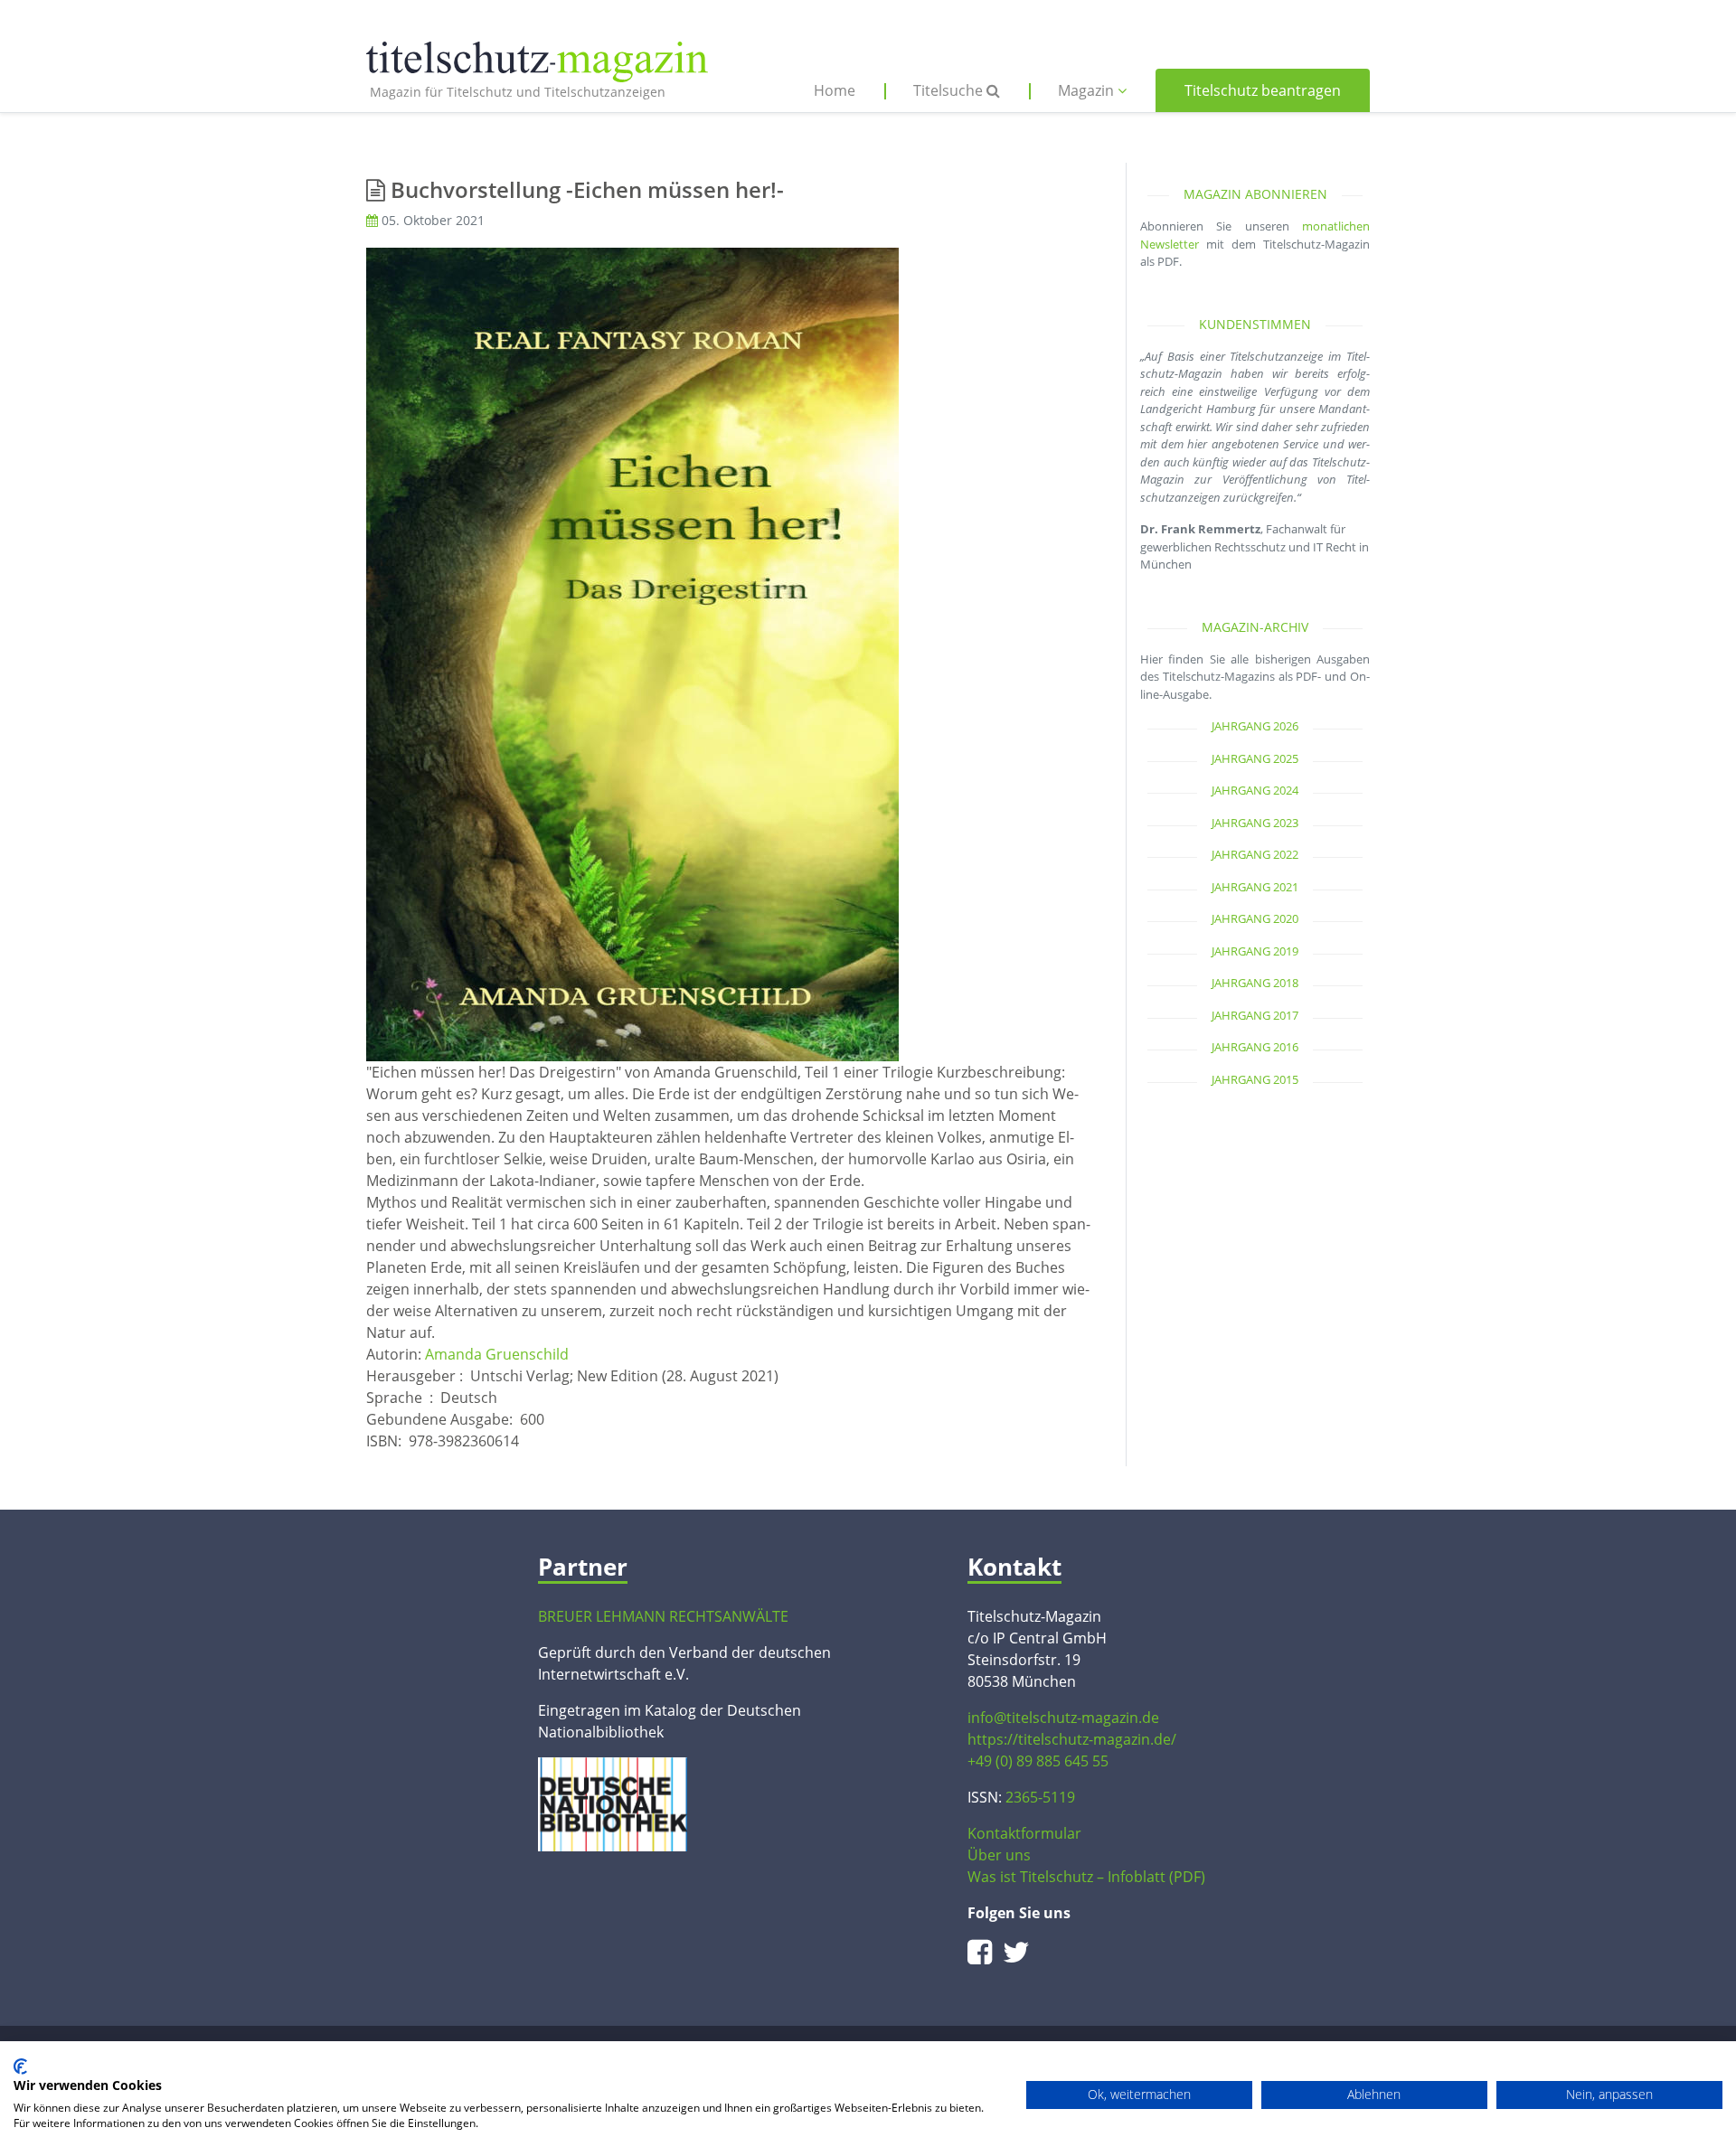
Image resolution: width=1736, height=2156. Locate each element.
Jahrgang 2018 (1255, 983)
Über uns (999, 1855)
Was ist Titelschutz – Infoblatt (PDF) (1086, 1877)
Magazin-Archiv (1255, 627)
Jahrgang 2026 (1255, 726)
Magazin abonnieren (1255, 194)
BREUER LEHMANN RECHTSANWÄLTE (663, 1616)
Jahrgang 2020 (1255, 918)
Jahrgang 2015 (1255, 1079)
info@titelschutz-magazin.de (1063, 1718)
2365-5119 (1040, 1797)
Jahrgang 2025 (1255, 758)
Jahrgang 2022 (1255, 854)
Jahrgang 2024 (1255, 790)
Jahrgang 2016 (1255, 1047)
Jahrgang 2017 (1255, 1015)
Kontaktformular (1024, 1833)
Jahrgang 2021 (1255, 887)
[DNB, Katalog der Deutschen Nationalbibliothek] (613, 1803)
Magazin (1088, 90)
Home (835, 90)
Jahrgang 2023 (1255, 823)
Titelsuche (950, 90)
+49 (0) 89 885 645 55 (1038, 1761)
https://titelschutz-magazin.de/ (1072, 1739)
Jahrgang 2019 (1255, 951)
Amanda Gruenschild (497, 1354)
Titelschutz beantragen (1263, 90)
